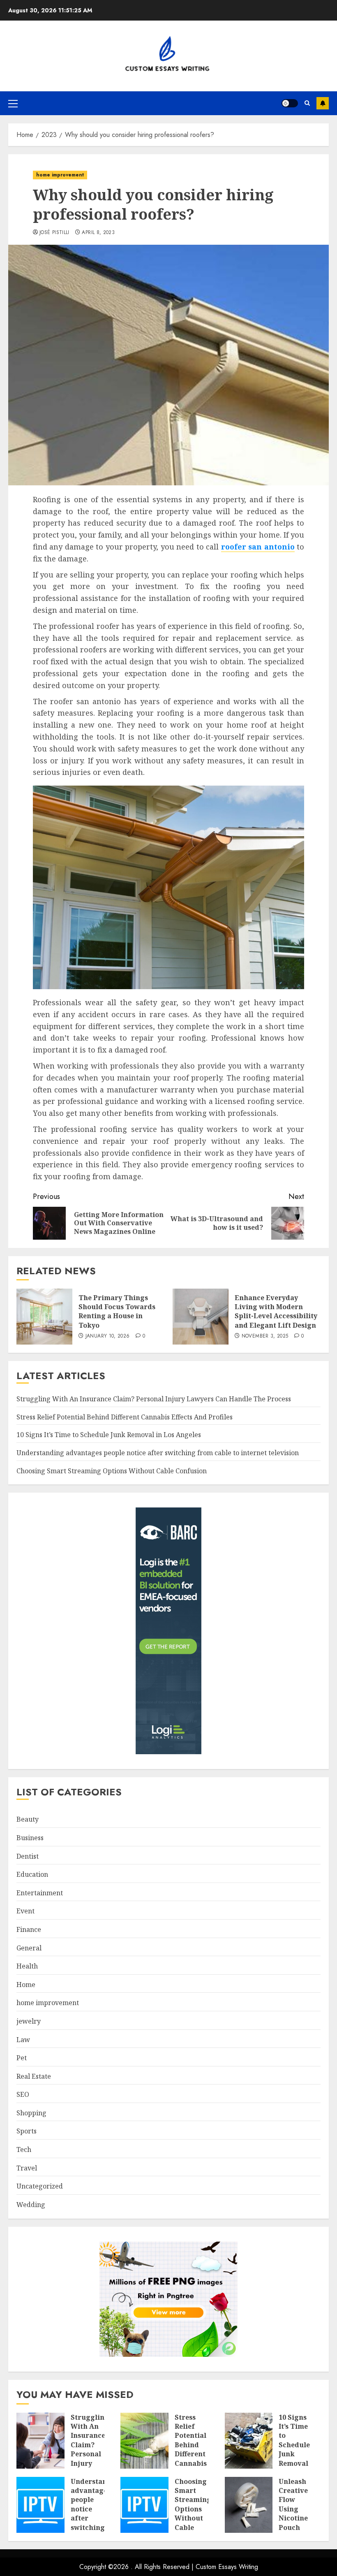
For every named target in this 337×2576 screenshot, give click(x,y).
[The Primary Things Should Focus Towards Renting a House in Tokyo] (44, 1317)
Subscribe (323, 103)
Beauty (28, 1819)
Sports (27, 2131)
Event (25, 1911)
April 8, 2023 (98, 233)
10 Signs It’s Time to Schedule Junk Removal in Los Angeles (109, 1435)
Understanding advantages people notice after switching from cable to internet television (158, 1453)
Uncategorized (40, 2186)
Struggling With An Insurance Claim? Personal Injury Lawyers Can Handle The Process (154, 1399)
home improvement (60, 175)
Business (30, 1838)
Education (32, 1874)
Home (26, 1985)
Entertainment (40, 1893)
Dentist (28, 1856)
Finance (29, 1929)
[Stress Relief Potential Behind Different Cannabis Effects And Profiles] (144, 2441)
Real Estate (34, 2076)
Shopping (31, 2113)
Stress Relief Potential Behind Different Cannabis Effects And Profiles (125, 1417)
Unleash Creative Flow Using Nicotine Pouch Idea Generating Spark (298, 2518)
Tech (24, 2149)
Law (23, 2040)
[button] (13, 103)
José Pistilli (54, 233)
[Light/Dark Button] (290, 103)
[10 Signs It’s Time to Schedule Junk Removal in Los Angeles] (249, 2441)
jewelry (29, 2021)
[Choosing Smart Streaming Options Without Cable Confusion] (144, 2505)
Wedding (31, 2205)
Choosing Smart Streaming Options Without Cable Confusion (112, 1471)
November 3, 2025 (265, 1336)
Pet (22, 2058)
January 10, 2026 (108, 1336)
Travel (27, 2168)
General (29, 1948)
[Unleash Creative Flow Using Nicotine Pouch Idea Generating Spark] (249, 2505)
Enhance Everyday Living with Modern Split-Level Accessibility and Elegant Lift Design (276, 1311)
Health (27, 1966)
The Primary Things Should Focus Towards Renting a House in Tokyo (117, 1311)
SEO (23, 2094)
